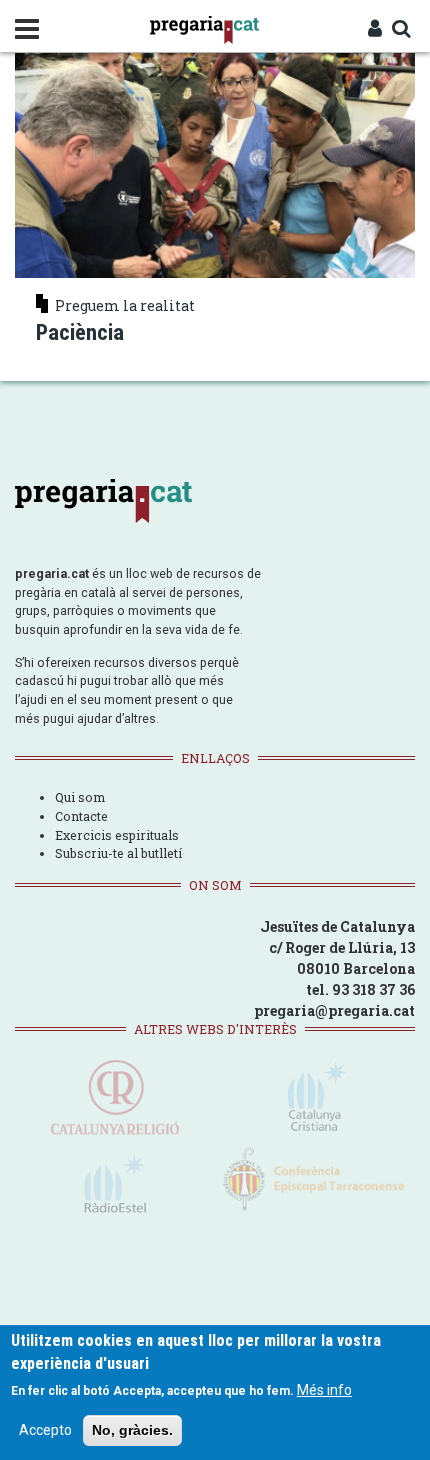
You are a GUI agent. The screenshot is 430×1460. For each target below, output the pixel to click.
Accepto (45, 1430)
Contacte (81, 816)
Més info (324, 1390)
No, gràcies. (132, 1430)
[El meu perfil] (375, 30)
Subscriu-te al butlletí (118, 853)
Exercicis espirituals (117, 835)
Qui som (80, 797)
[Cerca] (401, 30)
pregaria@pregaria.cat (334, 1010)
